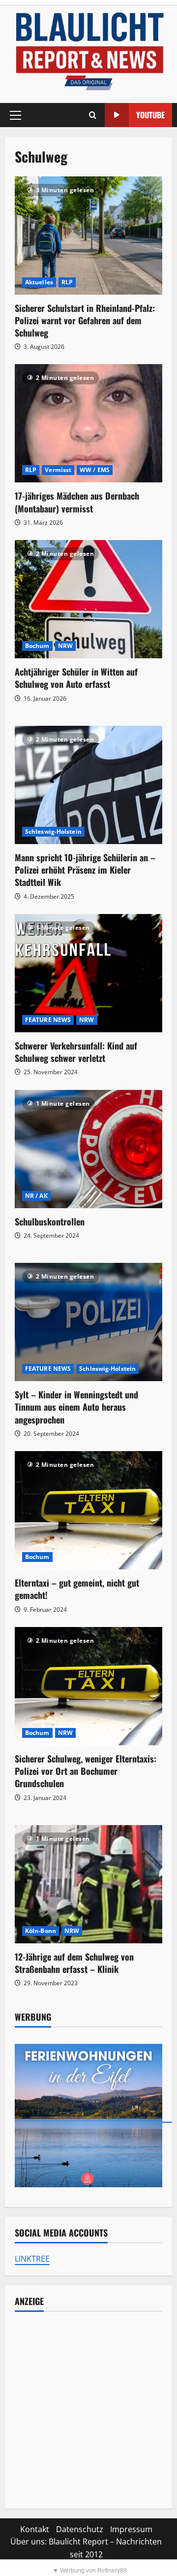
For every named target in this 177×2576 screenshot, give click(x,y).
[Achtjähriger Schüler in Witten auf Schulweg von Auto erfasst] (88, 599)
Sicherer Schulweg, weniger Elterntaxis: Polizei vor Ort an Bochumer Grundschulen (86, 1771)
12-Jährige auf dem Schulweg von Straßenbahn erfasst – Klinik (74, 1963)
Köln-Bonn (41, 1931)
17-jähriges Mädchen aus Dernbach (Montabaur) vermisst (77, 502)
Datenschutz (80, 2529)
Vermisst (58, 470)
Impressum (131, 2529)
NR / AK (36, 1196)
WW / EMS (95, 470)
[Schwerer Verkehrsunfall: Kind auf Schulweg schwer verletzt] (88, 973)
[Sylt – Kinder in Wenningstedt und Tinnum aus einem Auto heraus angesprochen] (88, 1322)
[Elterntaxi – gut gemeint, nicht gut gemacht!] (88, 1510)
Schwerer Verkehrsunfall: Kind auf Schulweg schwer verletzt (76, 1052)
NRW (65, 646)
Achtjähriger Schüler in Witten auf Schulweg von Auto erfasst (76, 678)
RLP (67, 282)
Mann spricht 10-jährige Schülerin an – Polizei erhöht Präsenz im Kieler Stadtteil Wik (85, 870)
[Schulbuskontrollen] (88, 1149)
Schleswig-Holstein (53, 831)
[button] (15, 115)
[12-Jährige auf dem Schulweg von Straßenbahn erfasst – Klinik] (88, 1884)
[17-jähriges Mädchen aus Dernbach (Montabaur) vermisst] (88, 423)
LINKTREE (32, 2259)
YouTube (150, 115)
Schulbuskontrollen (50, 1221)
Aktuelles (39, 282)
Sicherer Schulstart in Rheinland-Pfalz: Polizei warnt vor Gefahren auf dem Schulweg (85, 320)
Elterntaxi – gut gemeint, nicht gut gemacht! (77, 1589)
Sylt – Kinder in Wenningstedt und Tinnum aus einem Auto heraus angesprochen (76, 1407)
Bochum (37, 646)
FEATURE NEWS (48, 1020)
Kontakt (35, 2529)
